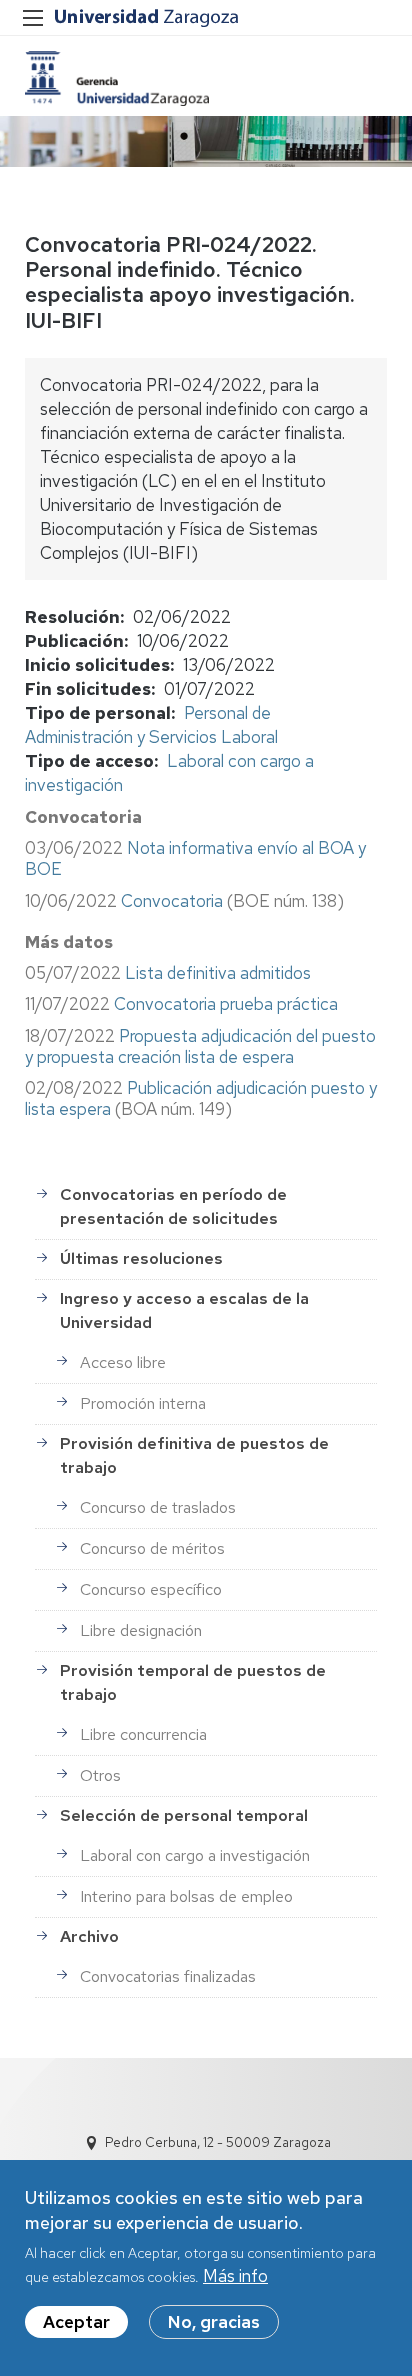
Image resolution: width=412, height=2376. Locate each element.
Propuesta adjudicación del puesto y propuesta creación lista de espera (200, 1046)
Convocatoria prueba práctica (226, 1004)
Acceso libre (123, 1362)
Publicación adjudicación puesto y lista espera (201, 1098)
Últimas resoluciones (141, 1258)
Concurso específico (151, 1589)
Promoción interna (143, 1403)
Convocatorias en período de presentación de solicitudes (173, 1206)
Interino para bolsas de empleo (186, 1896)
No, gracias (214, 2322)
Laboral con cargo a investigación (195, 1855)
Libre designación (141, 1630)
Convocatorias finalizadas (168, 1976)
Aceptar (76, 2322)
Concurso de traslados (158, 1507)
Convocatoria (172, 901)
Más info (235, 2276)
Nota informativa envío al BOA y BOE (195, 858)
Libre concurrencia (143, 1734)
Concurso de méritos (152, 1548)
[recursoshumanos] (117, 78)
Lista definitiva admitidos (218, 973)
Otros (100, 1775)
